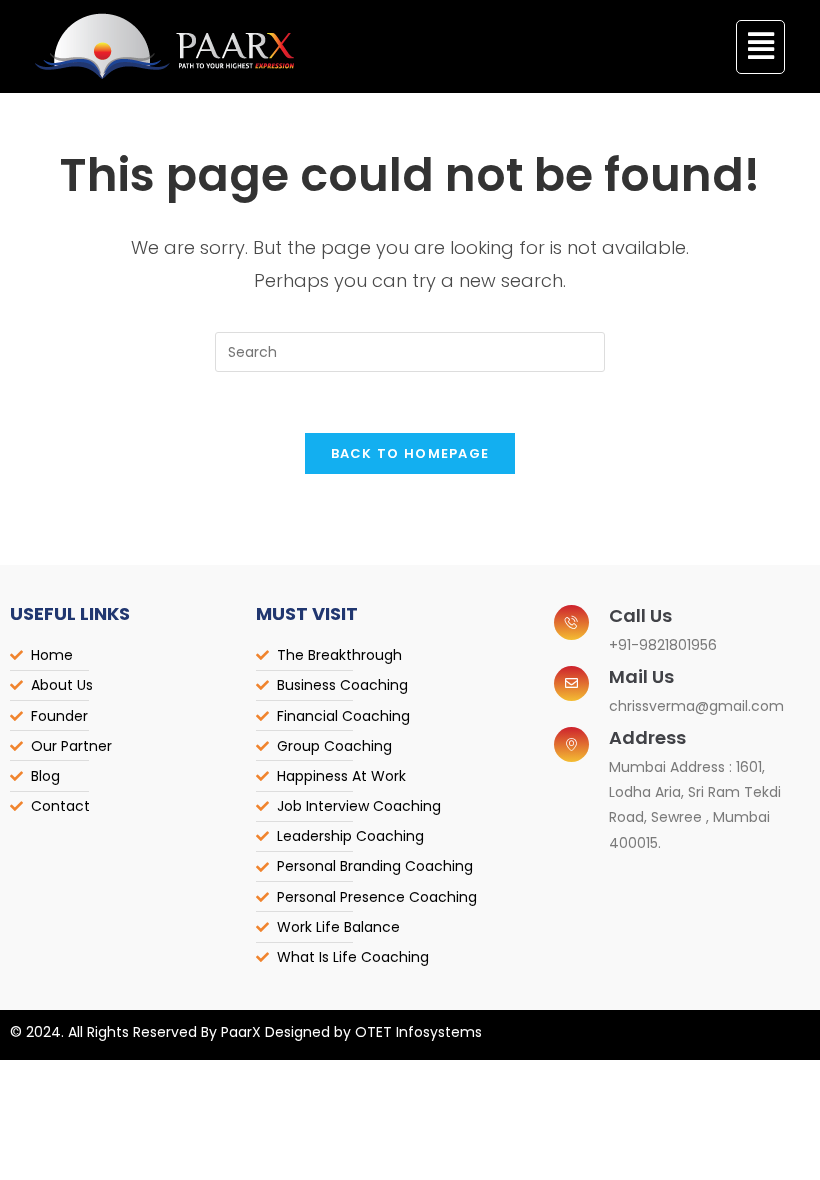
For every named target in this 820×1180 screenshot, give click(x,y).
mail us (641, 676)
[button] (760, 47)
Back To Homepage (410, 453)
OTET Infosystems (418, 1032)
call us (640, 615)
